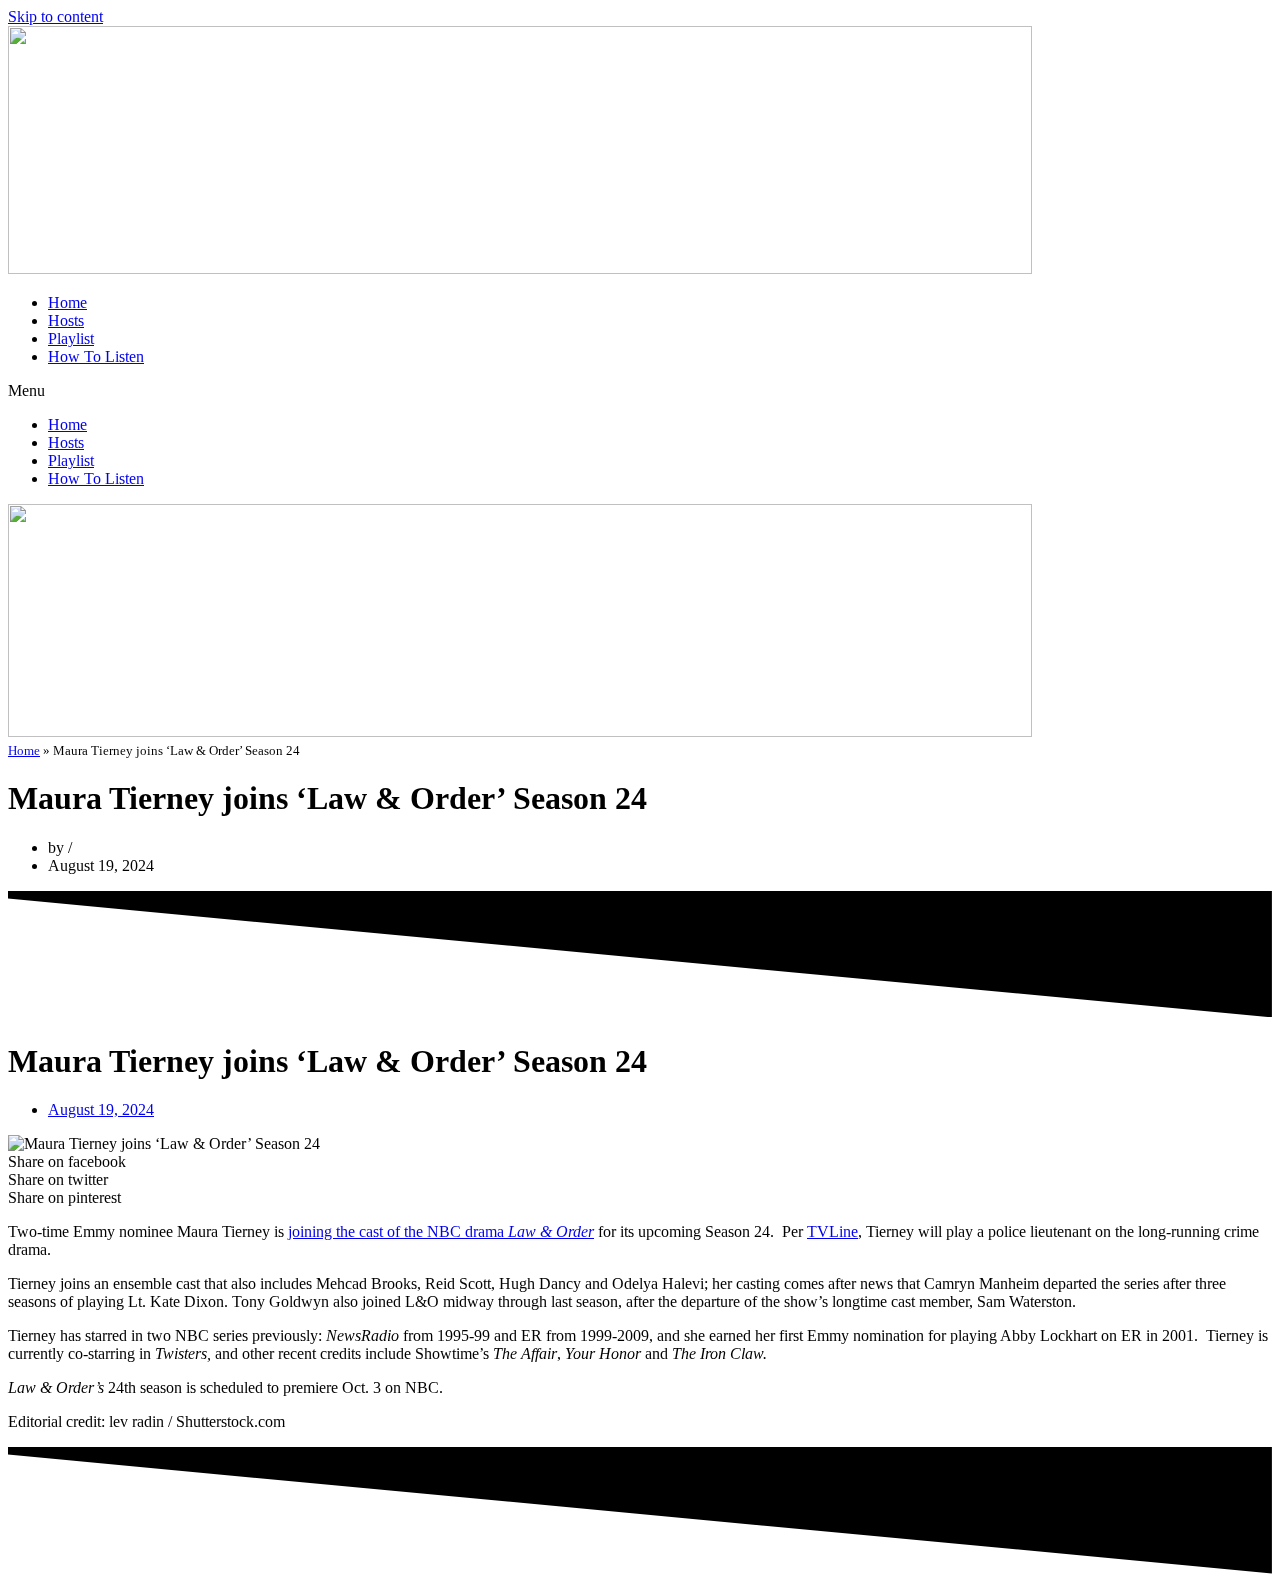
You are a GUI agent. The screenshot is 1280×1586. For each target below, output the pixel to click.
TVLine (832, 1231)
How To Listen (96, 356)
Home (67, 302)
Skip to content (55, 16)
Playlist (71, 338)
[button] (640, 391)
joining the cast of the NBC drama (441, 1231)
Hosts (66, 320)
